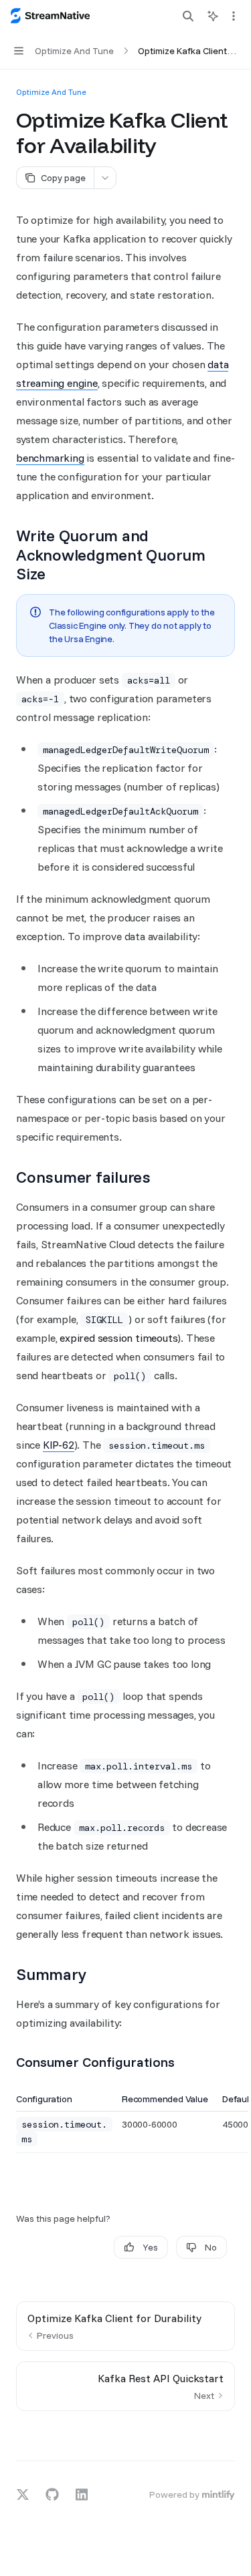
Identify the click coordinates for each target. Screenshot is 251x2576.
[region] (125, 2123)
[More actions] (234, 16)
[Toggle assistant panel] (213, 16)
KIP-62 (59, 1445)
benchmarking (50, 458)
